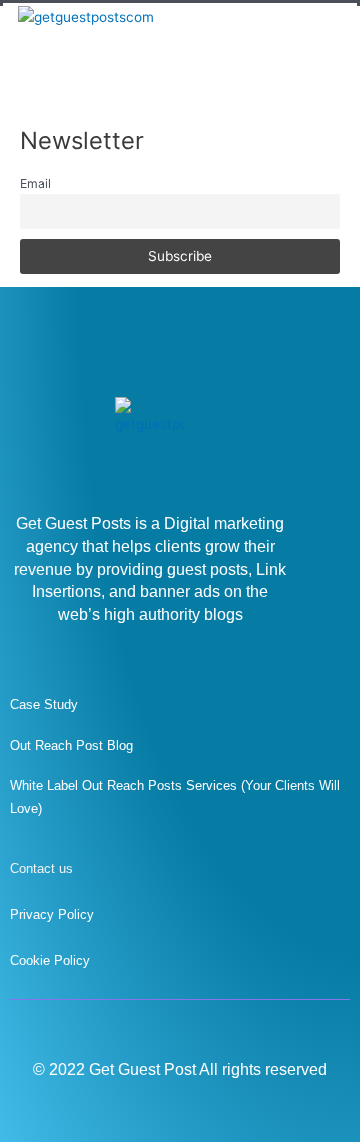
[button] (325, 58)
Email (35, 183)
